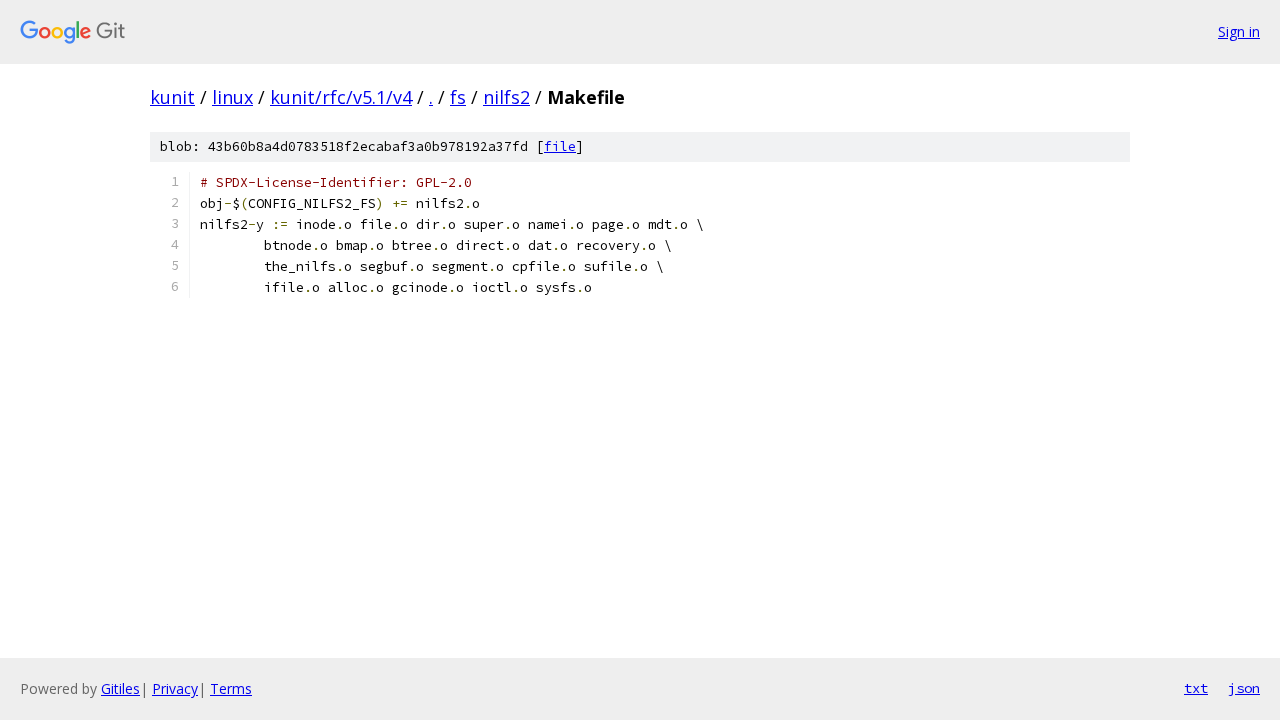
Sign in (1239, 31)
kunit (172, 97)
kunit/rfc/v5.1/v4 (341, 97)
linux (232, 97)
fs (458, 97)
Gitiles (120, 688)
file (560, 146)
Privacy (175, 688)
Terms (231, 688)
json (1244, 688)
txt (1196, 688)
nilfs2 (506, 97)
